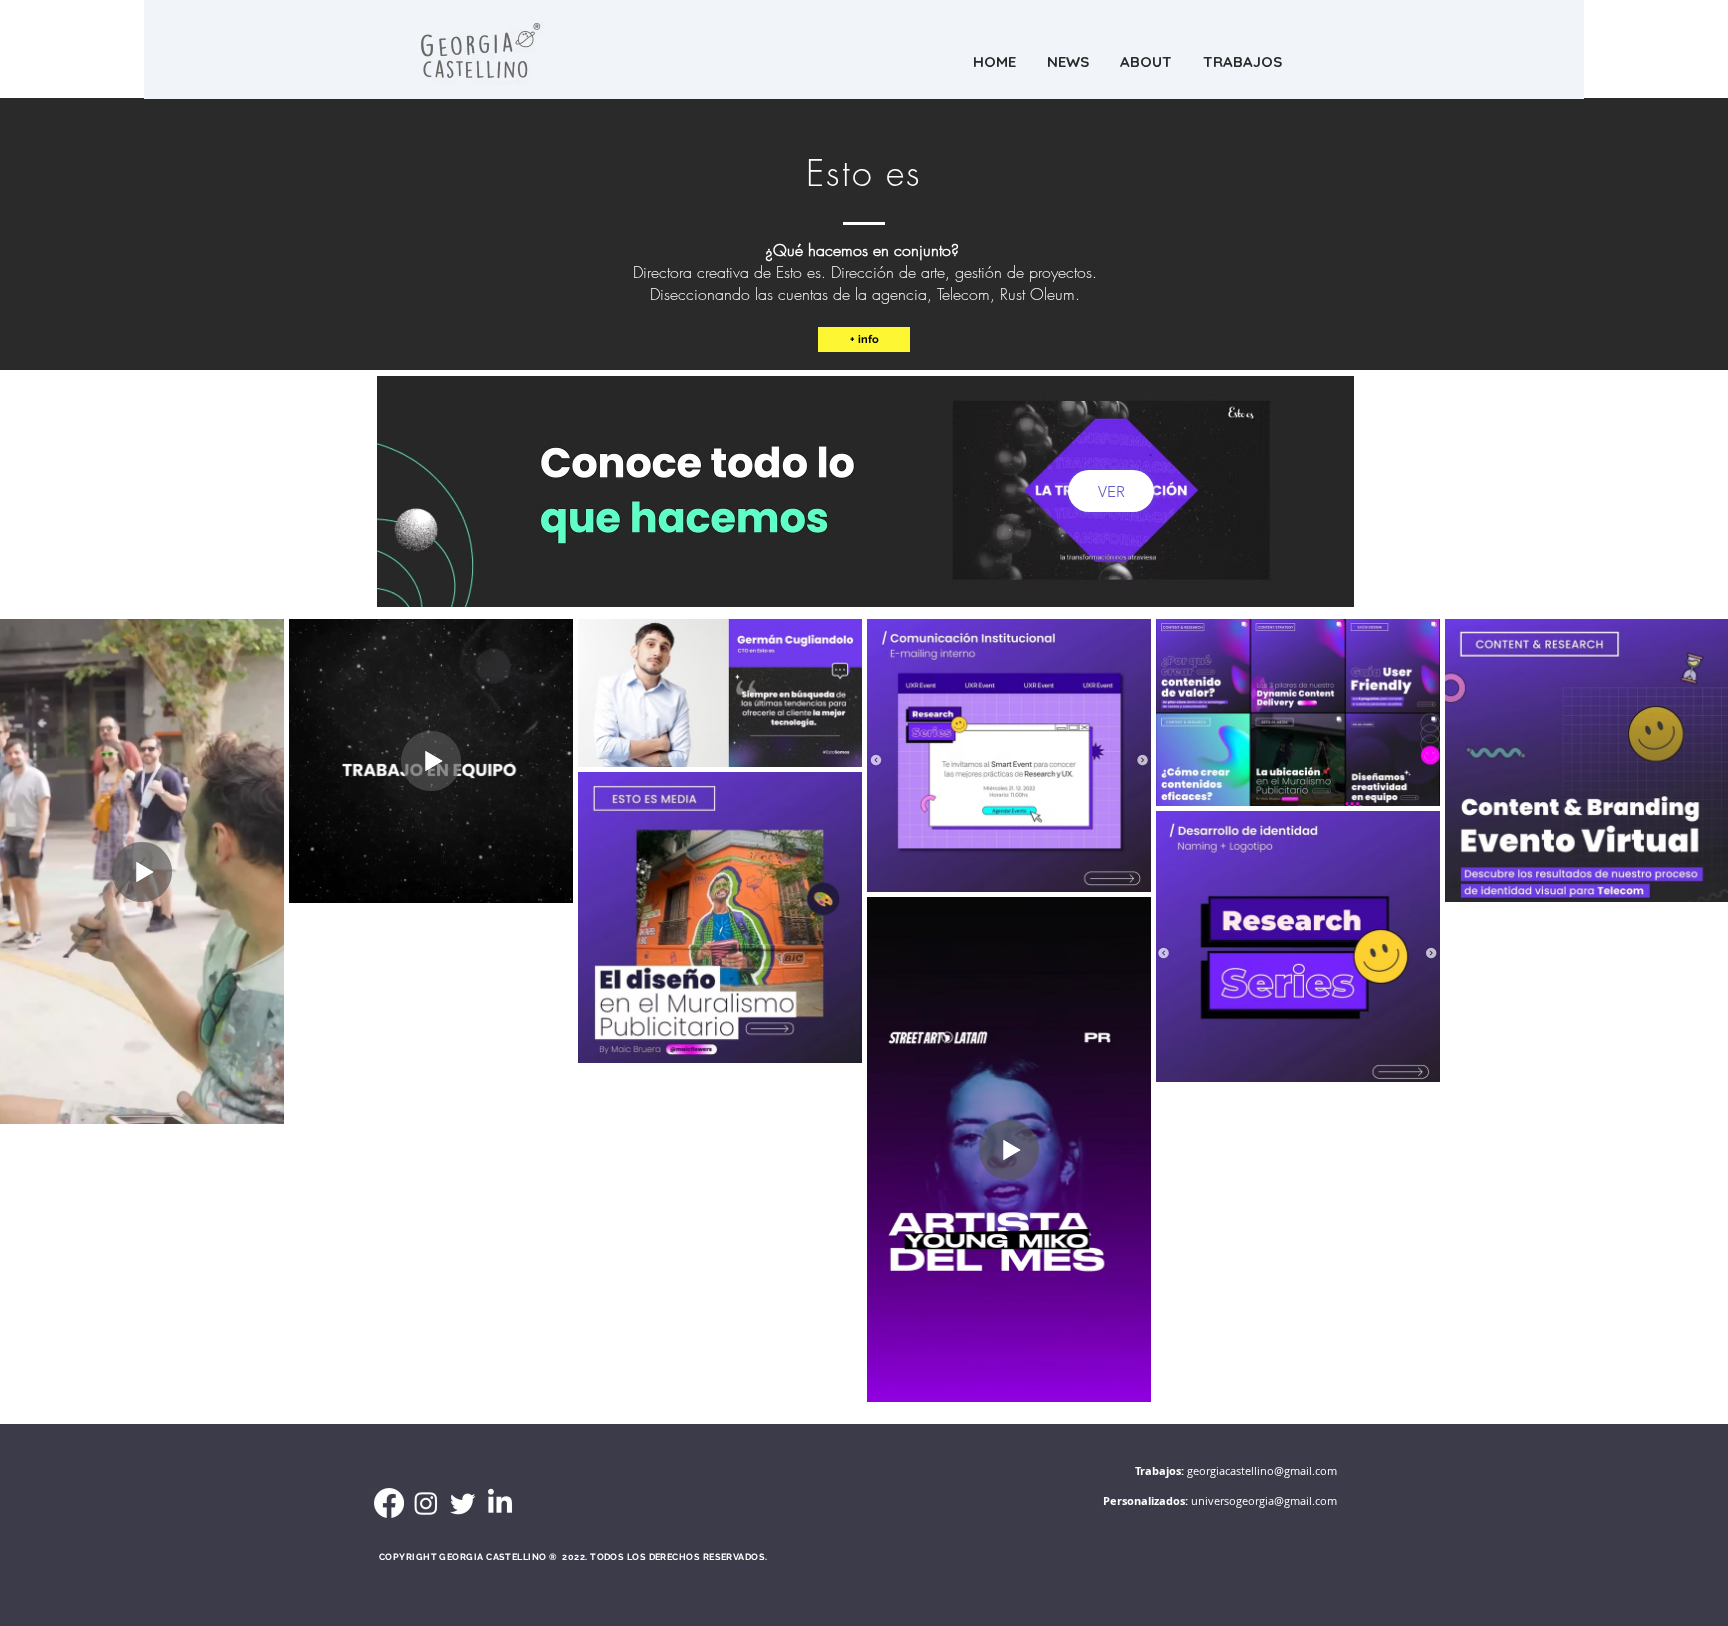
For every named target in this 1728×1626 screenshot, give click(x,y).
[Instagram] (426, 1503)
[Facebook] (389, 1503)
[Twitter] (463, 1503)
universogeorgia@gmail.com (1264, 1500)
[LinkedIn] (500, 1503)
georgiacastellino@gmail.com (1262, 1470)
